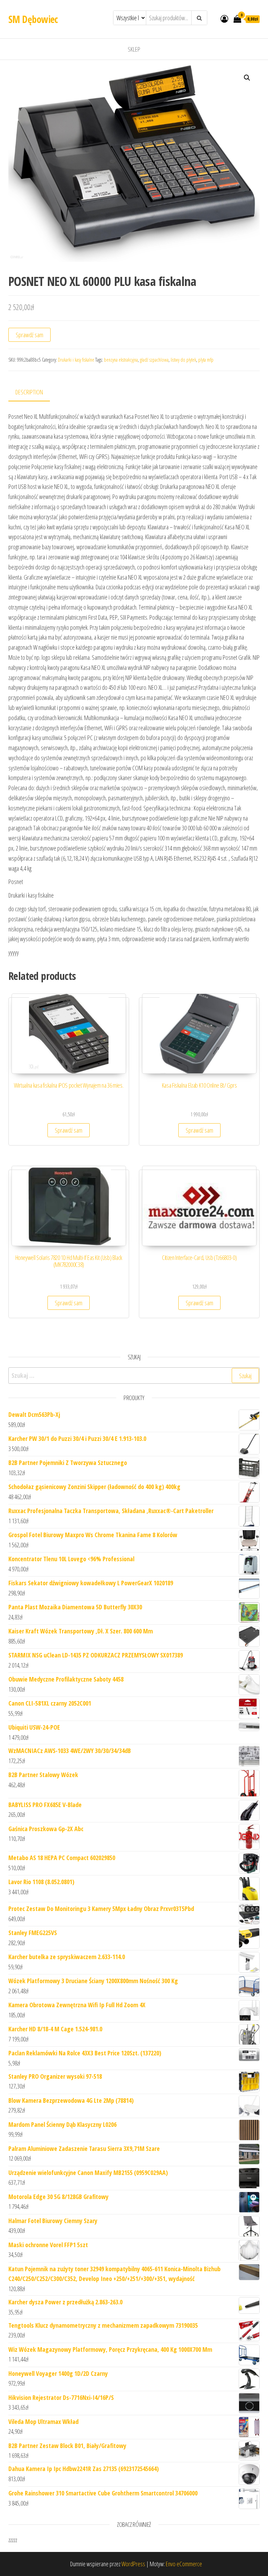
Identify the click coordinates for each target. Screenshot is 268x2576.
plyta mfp (206, 360)
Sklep (134, 49)
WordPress (133, 2564)
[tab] (34, 392)
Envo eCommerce (184, 2564)
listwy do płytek (183, 360)
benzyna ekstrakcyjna (121, 360)
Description (29, 392)
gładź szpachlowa (154, 360)
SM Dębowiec (33, 19)
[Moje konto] (224, 18)
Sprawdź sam (29, 335)
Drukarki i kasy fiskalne (76, 360)
